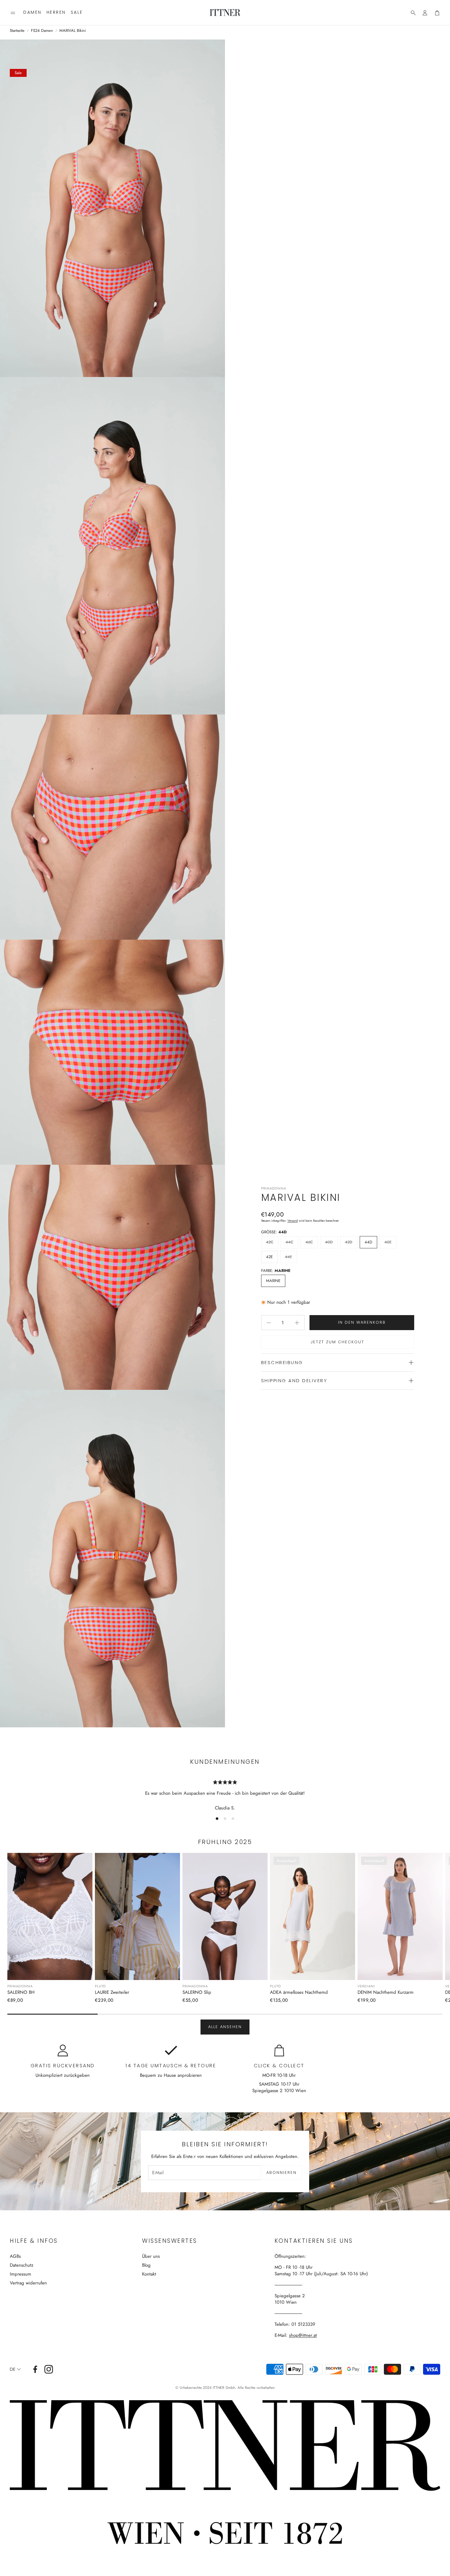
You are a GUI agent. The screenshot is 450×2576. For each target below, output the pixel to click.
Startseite (17, 31)
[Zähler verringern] (269, 1323)
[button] (13, 13)
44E (289, 1257)
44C (289, 1242)
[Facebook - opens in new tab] (35, 2369)
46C (309, 1242)
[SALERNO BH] (50, 1916)
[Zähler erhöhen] (297, 1323)
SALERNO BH (21, 1992)
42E (269, 1257)
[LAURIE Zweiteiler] (137, 1916)
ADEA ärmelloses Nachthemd (299, 1992)
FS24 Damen (42, 31)
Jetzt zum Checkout (337, 1342)
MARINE (273, 1281)
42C (270, 1242)
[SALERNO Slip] (225, 1916)
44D (368, 1242)
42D (349, 1242)
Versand (293, 1221)
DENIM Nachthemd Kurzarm (386, 1992)
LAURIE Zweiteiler (112, 1992)
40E (388, 1242)
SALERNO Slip (197, 1992)
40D (329, 1242)
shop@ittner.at (303, 2335)
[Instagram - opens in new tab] (49, 2369)
